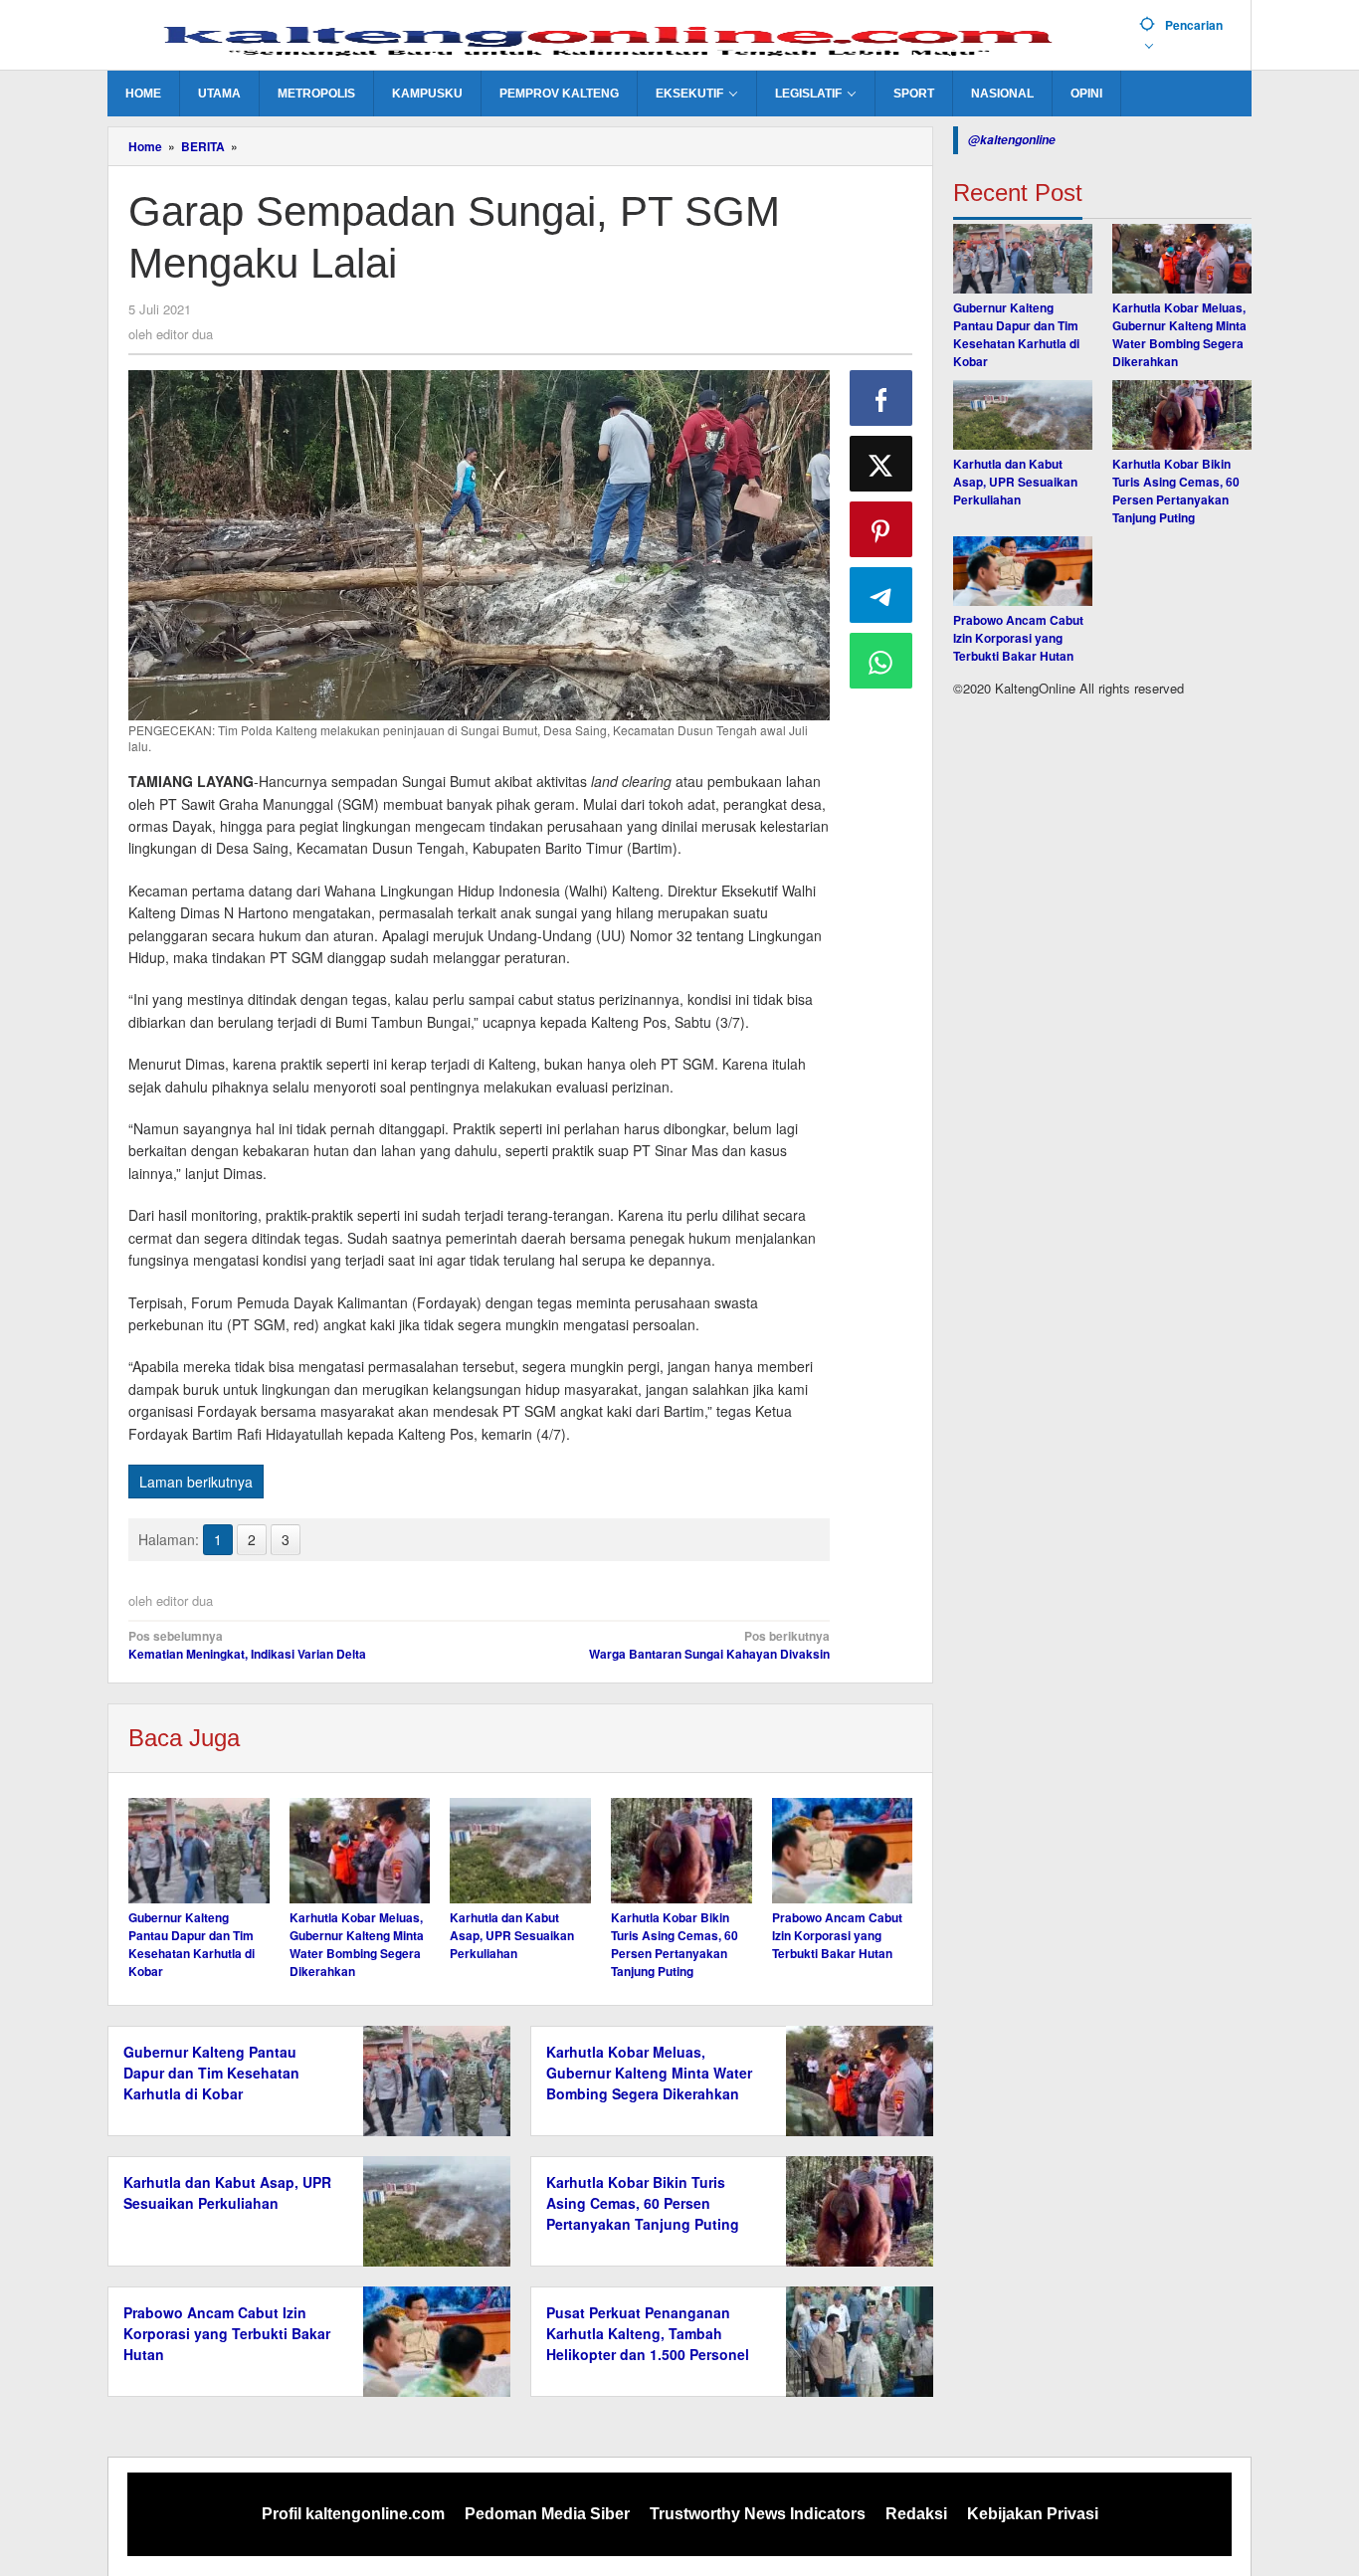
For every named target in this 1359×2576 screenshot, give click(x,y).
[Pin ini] (881, 529)
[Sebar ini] (881, 398)
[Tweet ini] (881, 464)
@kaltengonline (1012, 140)
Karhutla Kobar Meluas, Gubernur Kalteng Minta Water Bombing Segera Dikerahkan (357, 1944)
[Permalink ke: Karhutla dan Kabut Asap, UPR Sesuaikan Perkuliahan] (520, 1851)
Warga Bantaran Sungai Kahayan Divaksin (709, 1645)
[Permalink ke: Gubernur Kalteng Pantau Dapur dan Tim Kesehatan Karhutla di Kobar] (199, 1851)
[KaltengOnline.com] (616, 37)
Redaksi (916, 2514)
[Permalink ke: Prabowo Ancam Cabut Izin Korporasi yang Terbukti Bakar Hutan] (843, 1851)
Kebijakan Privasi (1033, 2514)
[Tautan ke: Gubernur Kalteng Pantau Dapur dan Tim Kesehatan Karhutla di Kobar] (1023, 259)
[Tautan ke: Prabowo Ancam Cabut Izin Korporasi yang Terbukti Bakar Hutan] (1023, 571)
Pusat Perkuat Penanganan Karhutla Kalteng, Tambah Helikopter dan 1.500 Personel (648, 2333)
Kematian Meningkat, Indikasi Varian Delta (247, 1645)
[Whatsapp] (881, 661)
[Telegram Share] (881, 595)
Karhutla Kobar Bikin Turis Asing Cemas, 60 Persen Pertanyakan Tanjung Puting (675, 1944)
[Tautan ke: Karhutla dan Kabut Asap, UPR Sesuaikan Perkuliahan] (1023, 415)
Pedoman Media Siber (547, 2514)
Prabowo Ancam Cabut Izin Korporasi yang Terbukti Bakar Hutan (837, 1935)
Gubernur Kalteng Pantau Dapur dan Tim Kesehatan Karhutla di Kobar (192, 1944)
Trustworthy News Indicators (758, 2514)
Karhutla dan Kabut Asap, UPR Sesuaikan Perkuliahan (512, 1935)
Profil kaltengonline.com (353, 2514)
